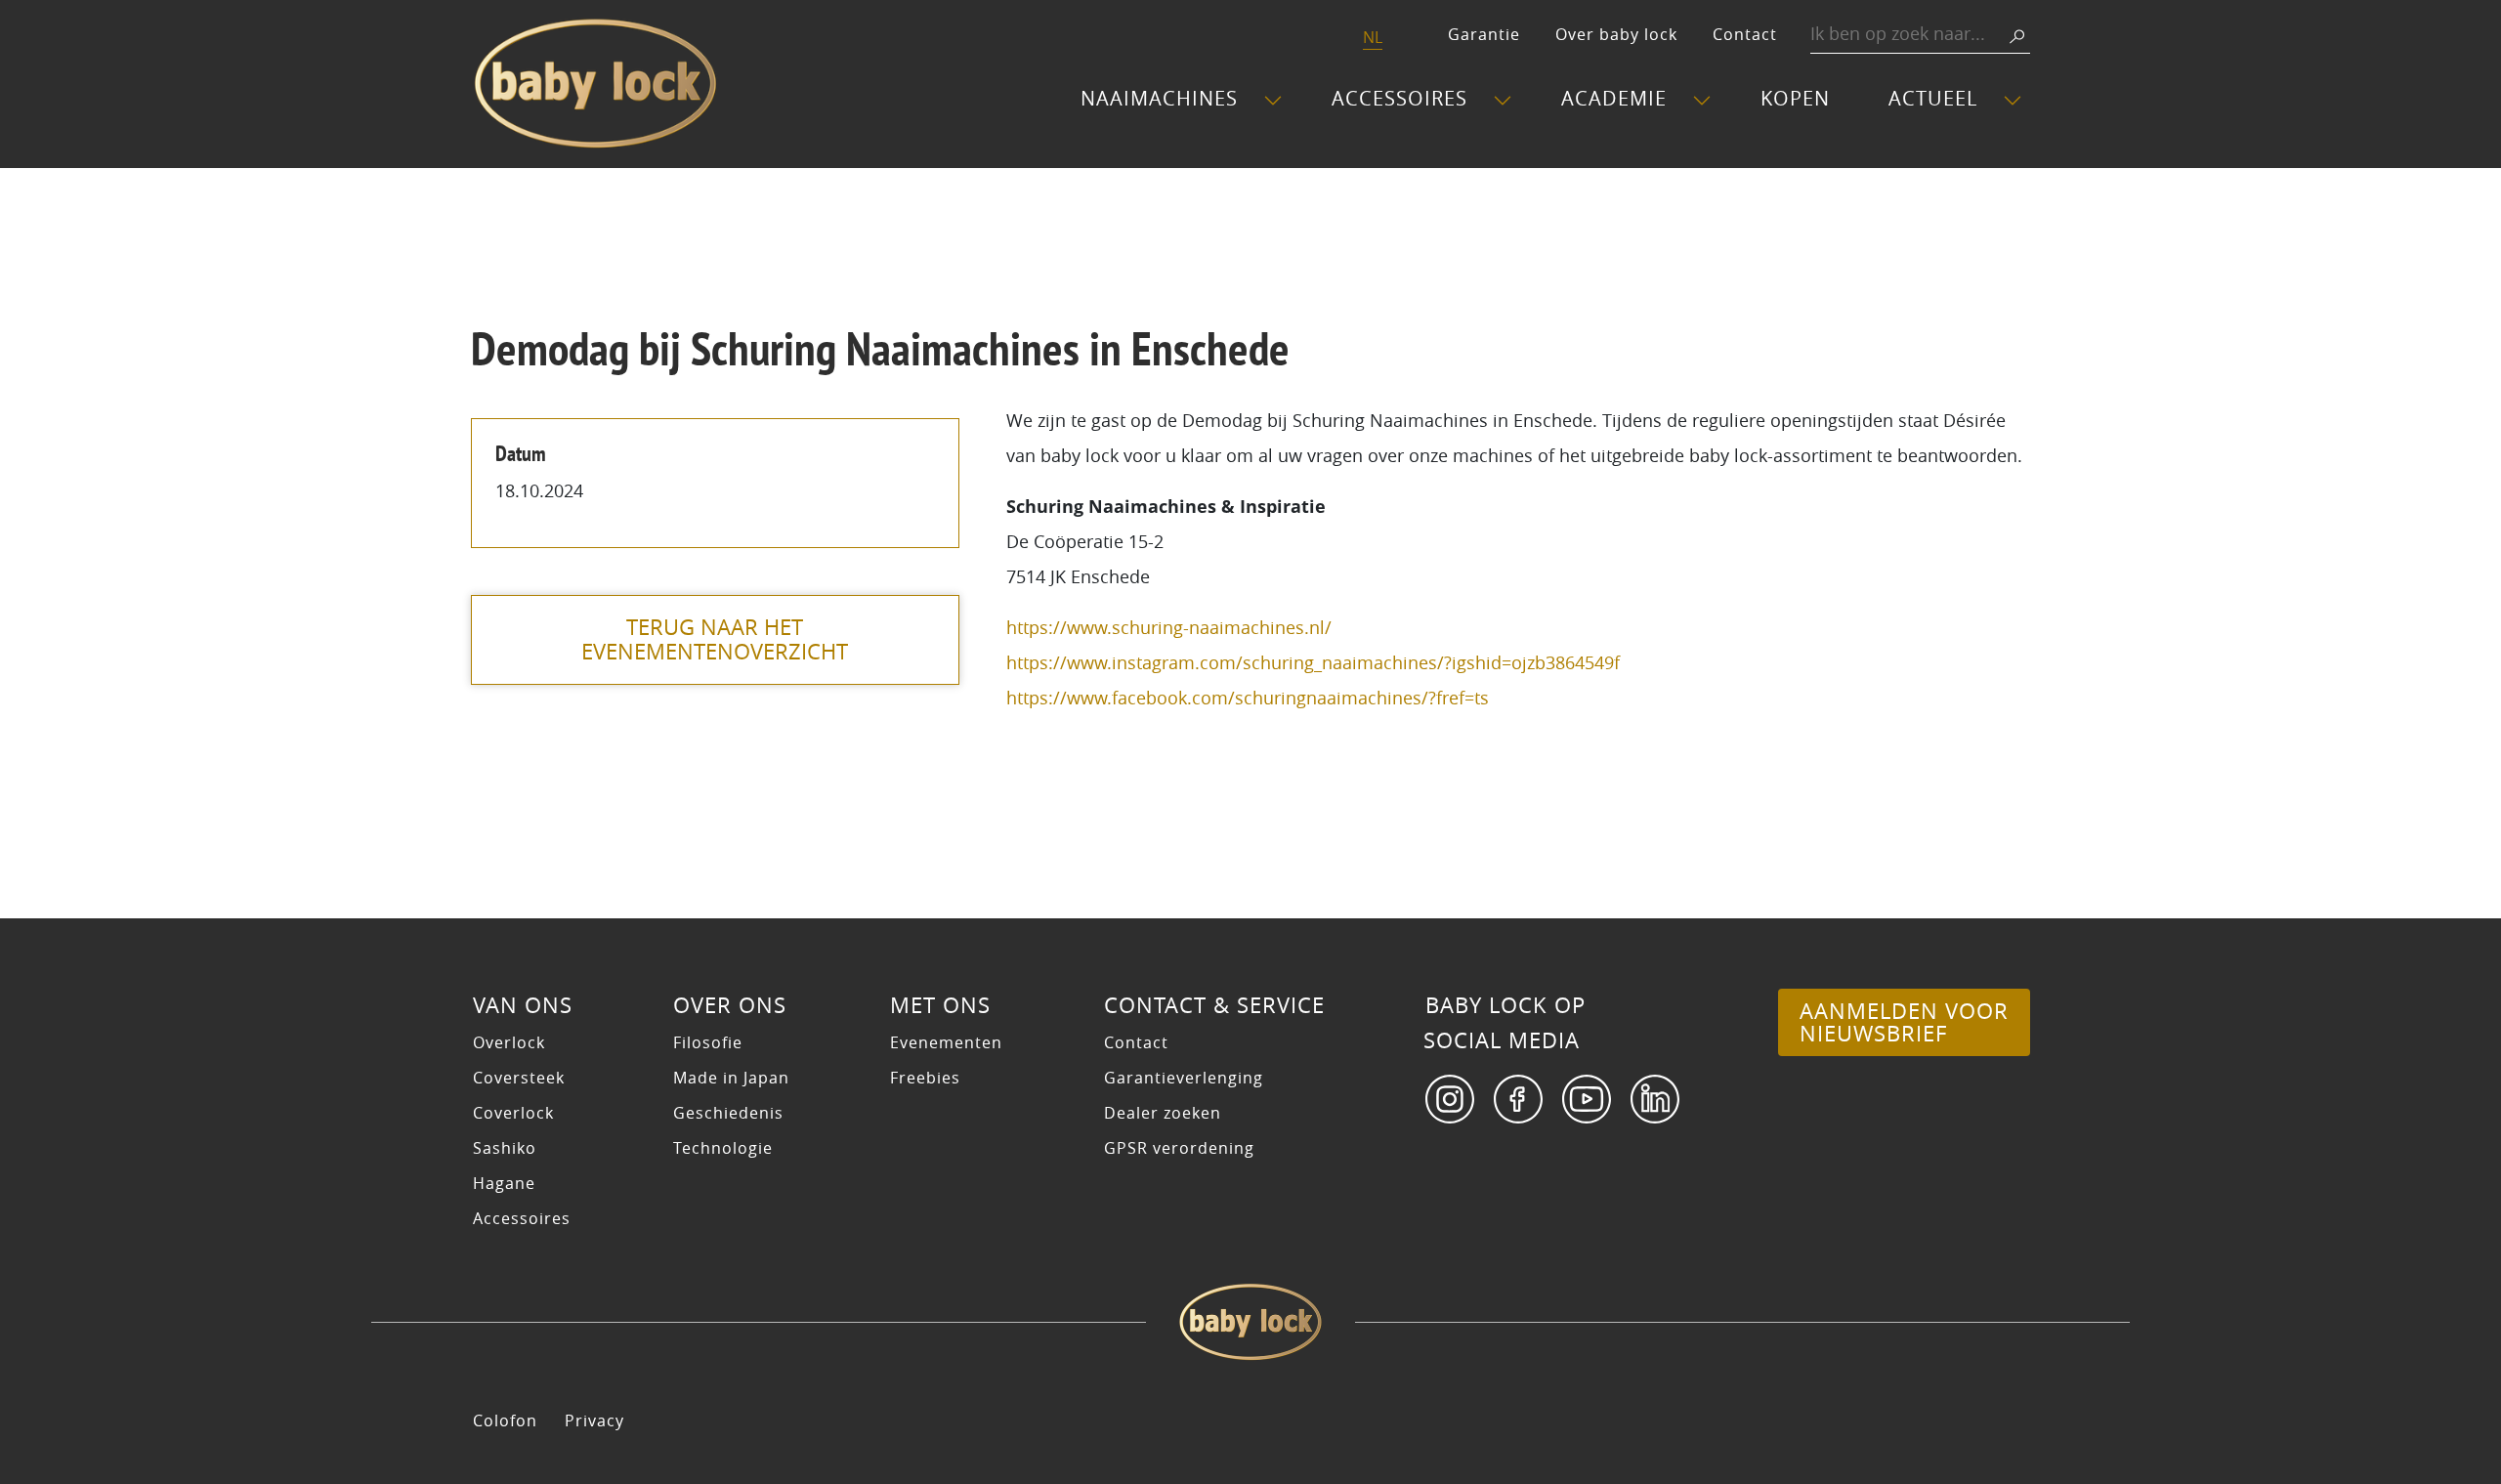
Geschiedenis (728, 1113)
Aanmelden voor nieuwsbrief (1904, 1022)
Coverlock (513, 1113)
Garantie (1484, 34)
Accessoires (1399, 98)
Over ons (730, 1005)
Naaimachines (1159, 98)
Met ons (940, 1005)
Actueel (1933, 98)
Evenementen (946, 1042)
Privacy (594, 1420)
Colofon (505, 1420)
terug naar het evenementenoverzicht (715, 639)
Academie (1614, 98)
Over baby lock (1616, 34)
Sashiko (505, 1148)
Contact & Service (1214, 1005)
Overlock (509, 1042)
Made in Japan (731, 1078)
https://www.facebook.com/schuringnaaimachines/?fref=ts (1248, 698)
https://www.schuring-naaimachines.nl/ (1169, 627)
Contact (1745, 34)
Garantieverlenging (1184, 1078)
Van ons (523, 1005)
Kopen (1795, 98)
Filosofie (708, 1042)
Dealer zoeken (1163, 1113)
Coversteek (519, 1078)
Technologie (723, 1148)
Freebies (925, 1078)
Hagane (504, 1183)
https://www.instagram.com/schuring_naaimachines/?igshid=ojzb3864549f (1313, 662)
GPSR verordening (1179, 1148)
